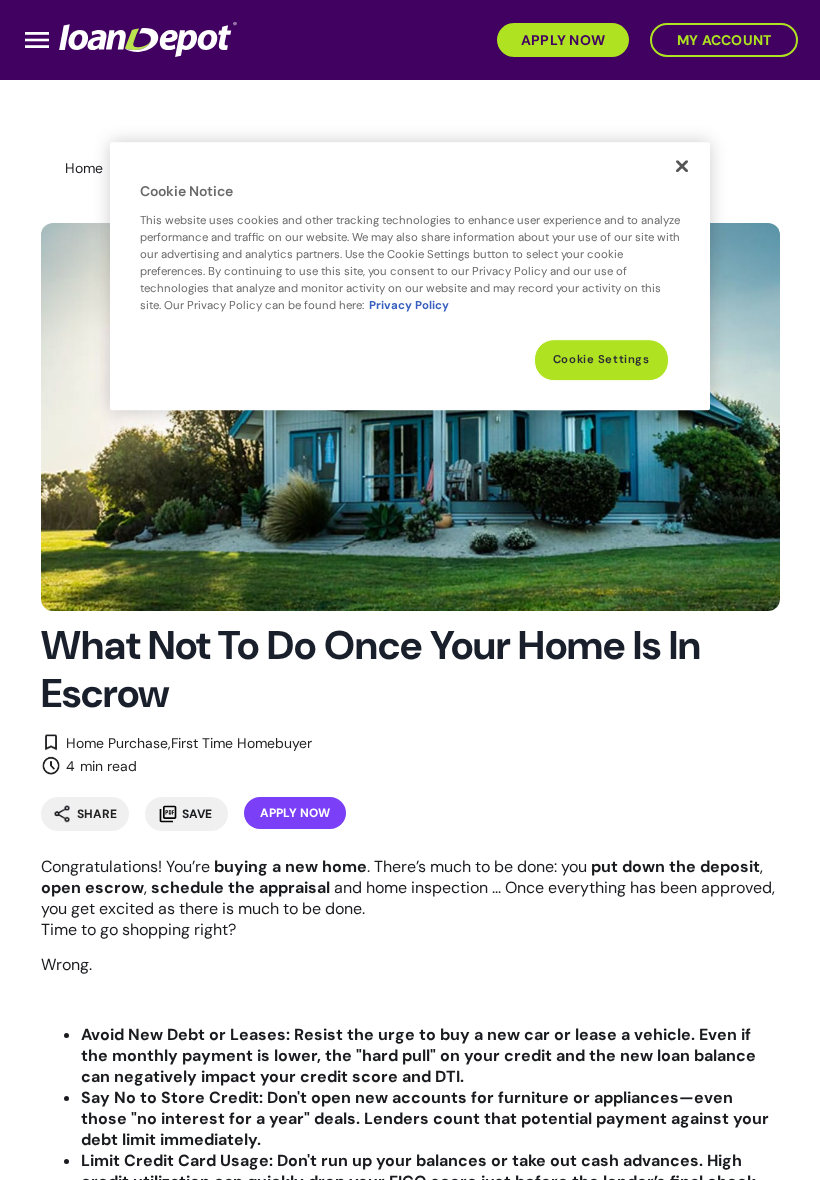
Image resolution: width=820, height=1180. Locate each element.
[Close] (682, 166)
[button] (559, 38)
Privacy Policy (409, 305)
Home (84, 168)
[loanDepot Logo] (148, 38)
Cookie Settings (601, 359)
